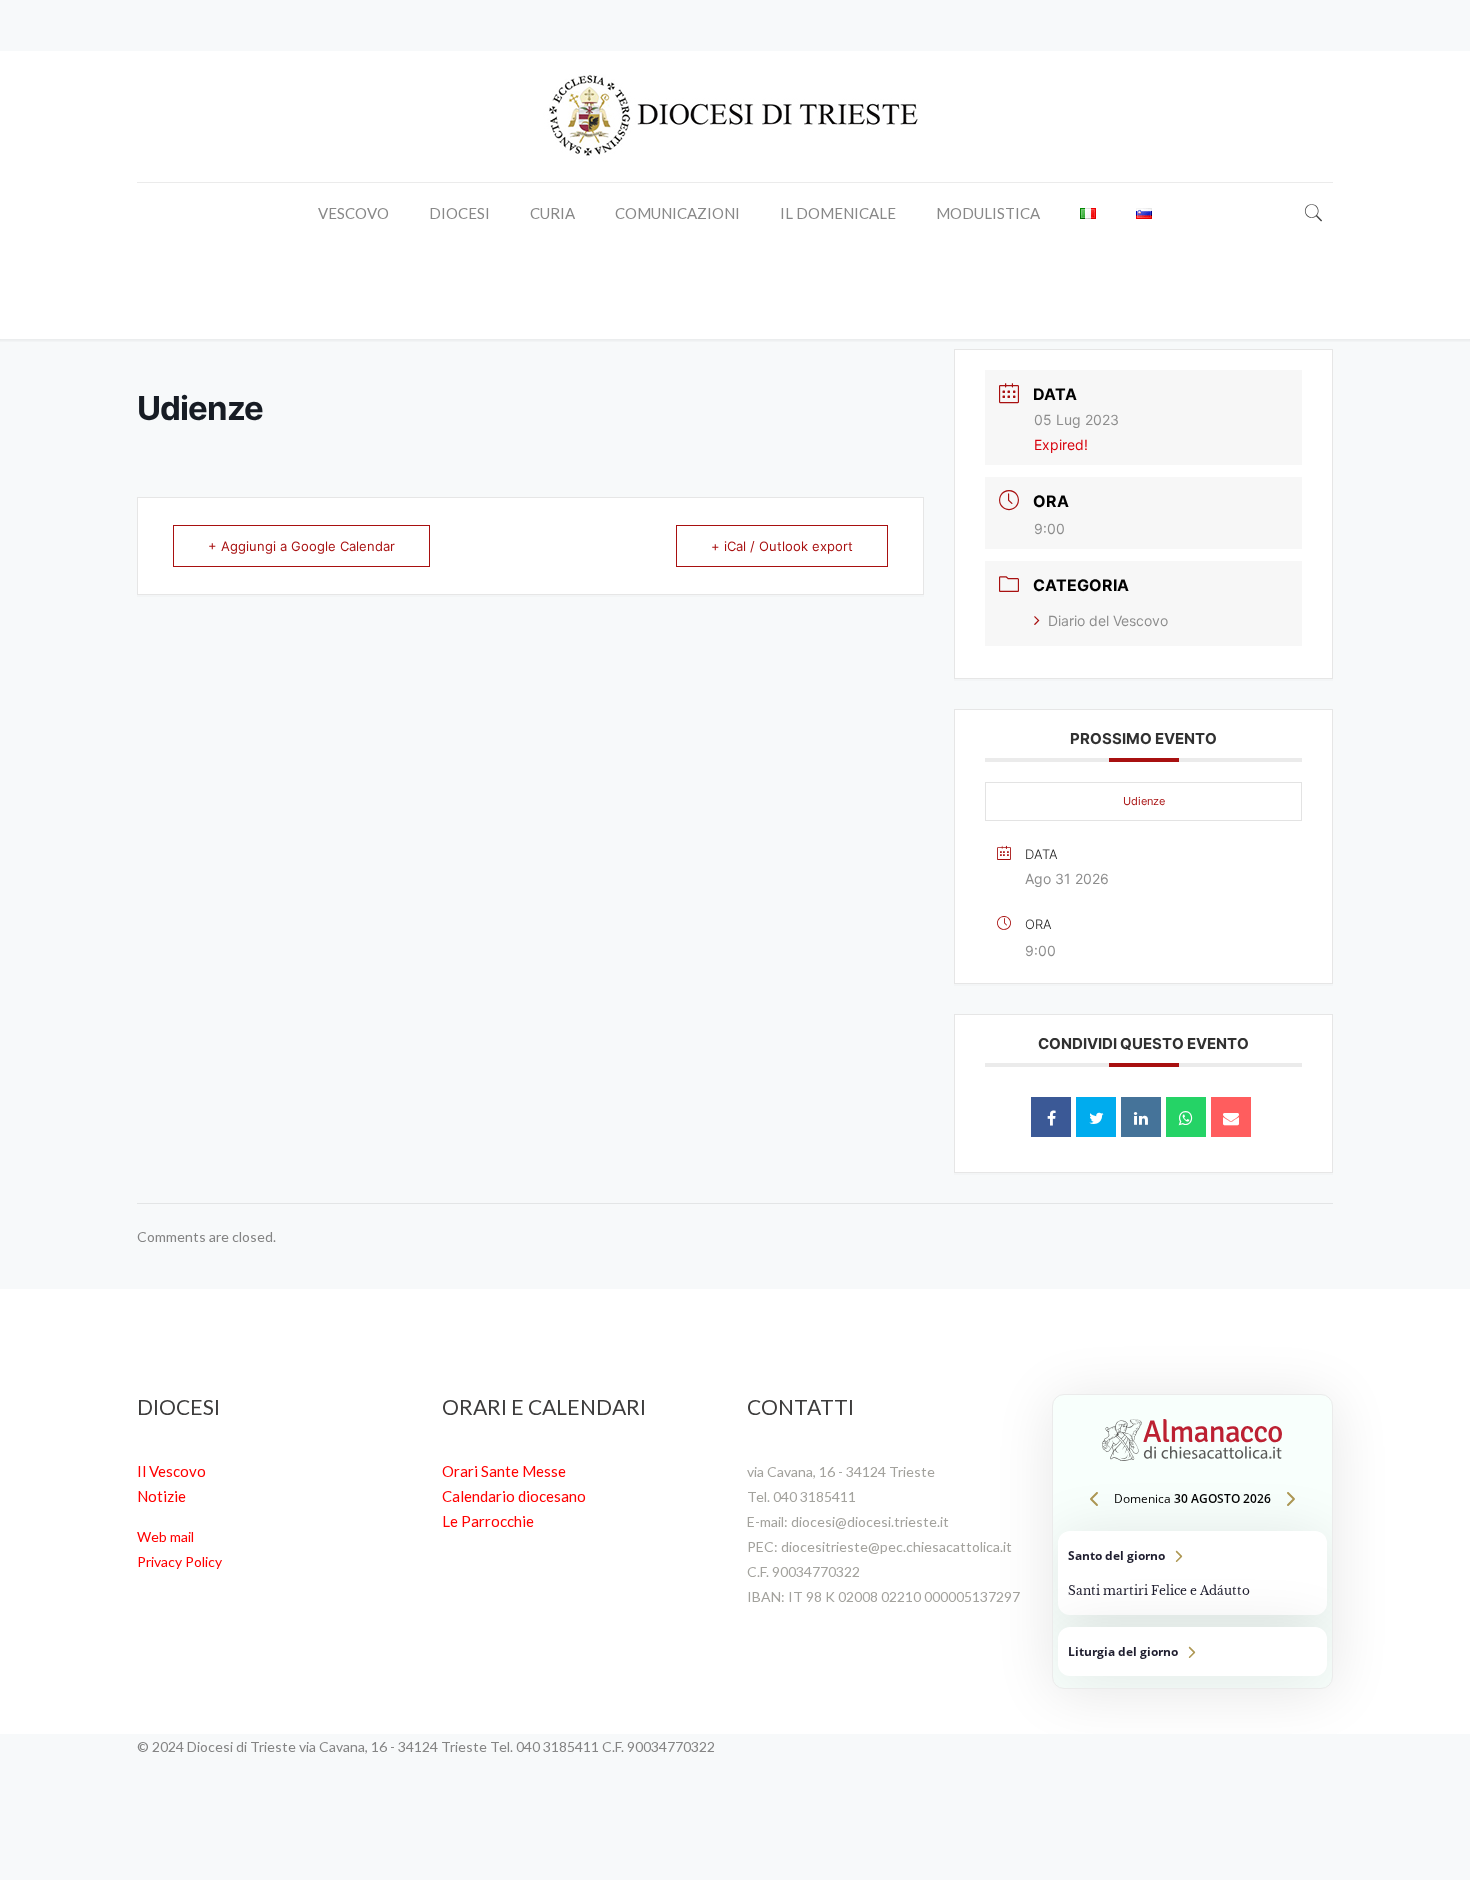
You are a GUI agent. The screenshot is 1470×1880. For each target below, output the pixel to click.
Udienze (1144, 801)
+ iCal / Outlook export (782, 546)
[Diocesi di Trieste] (735, 116)
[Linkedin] (1141, 1117)
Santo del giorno (1192, 1573)
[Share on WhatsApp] (1186, 1117)
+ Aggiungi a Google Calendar (301, 546)
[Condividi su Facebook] (1051, 1117)
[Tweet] (1096, 1117)
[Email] (1231, 1117)
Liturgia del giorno (1192, 1651)
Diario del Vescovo (1108, 620)
